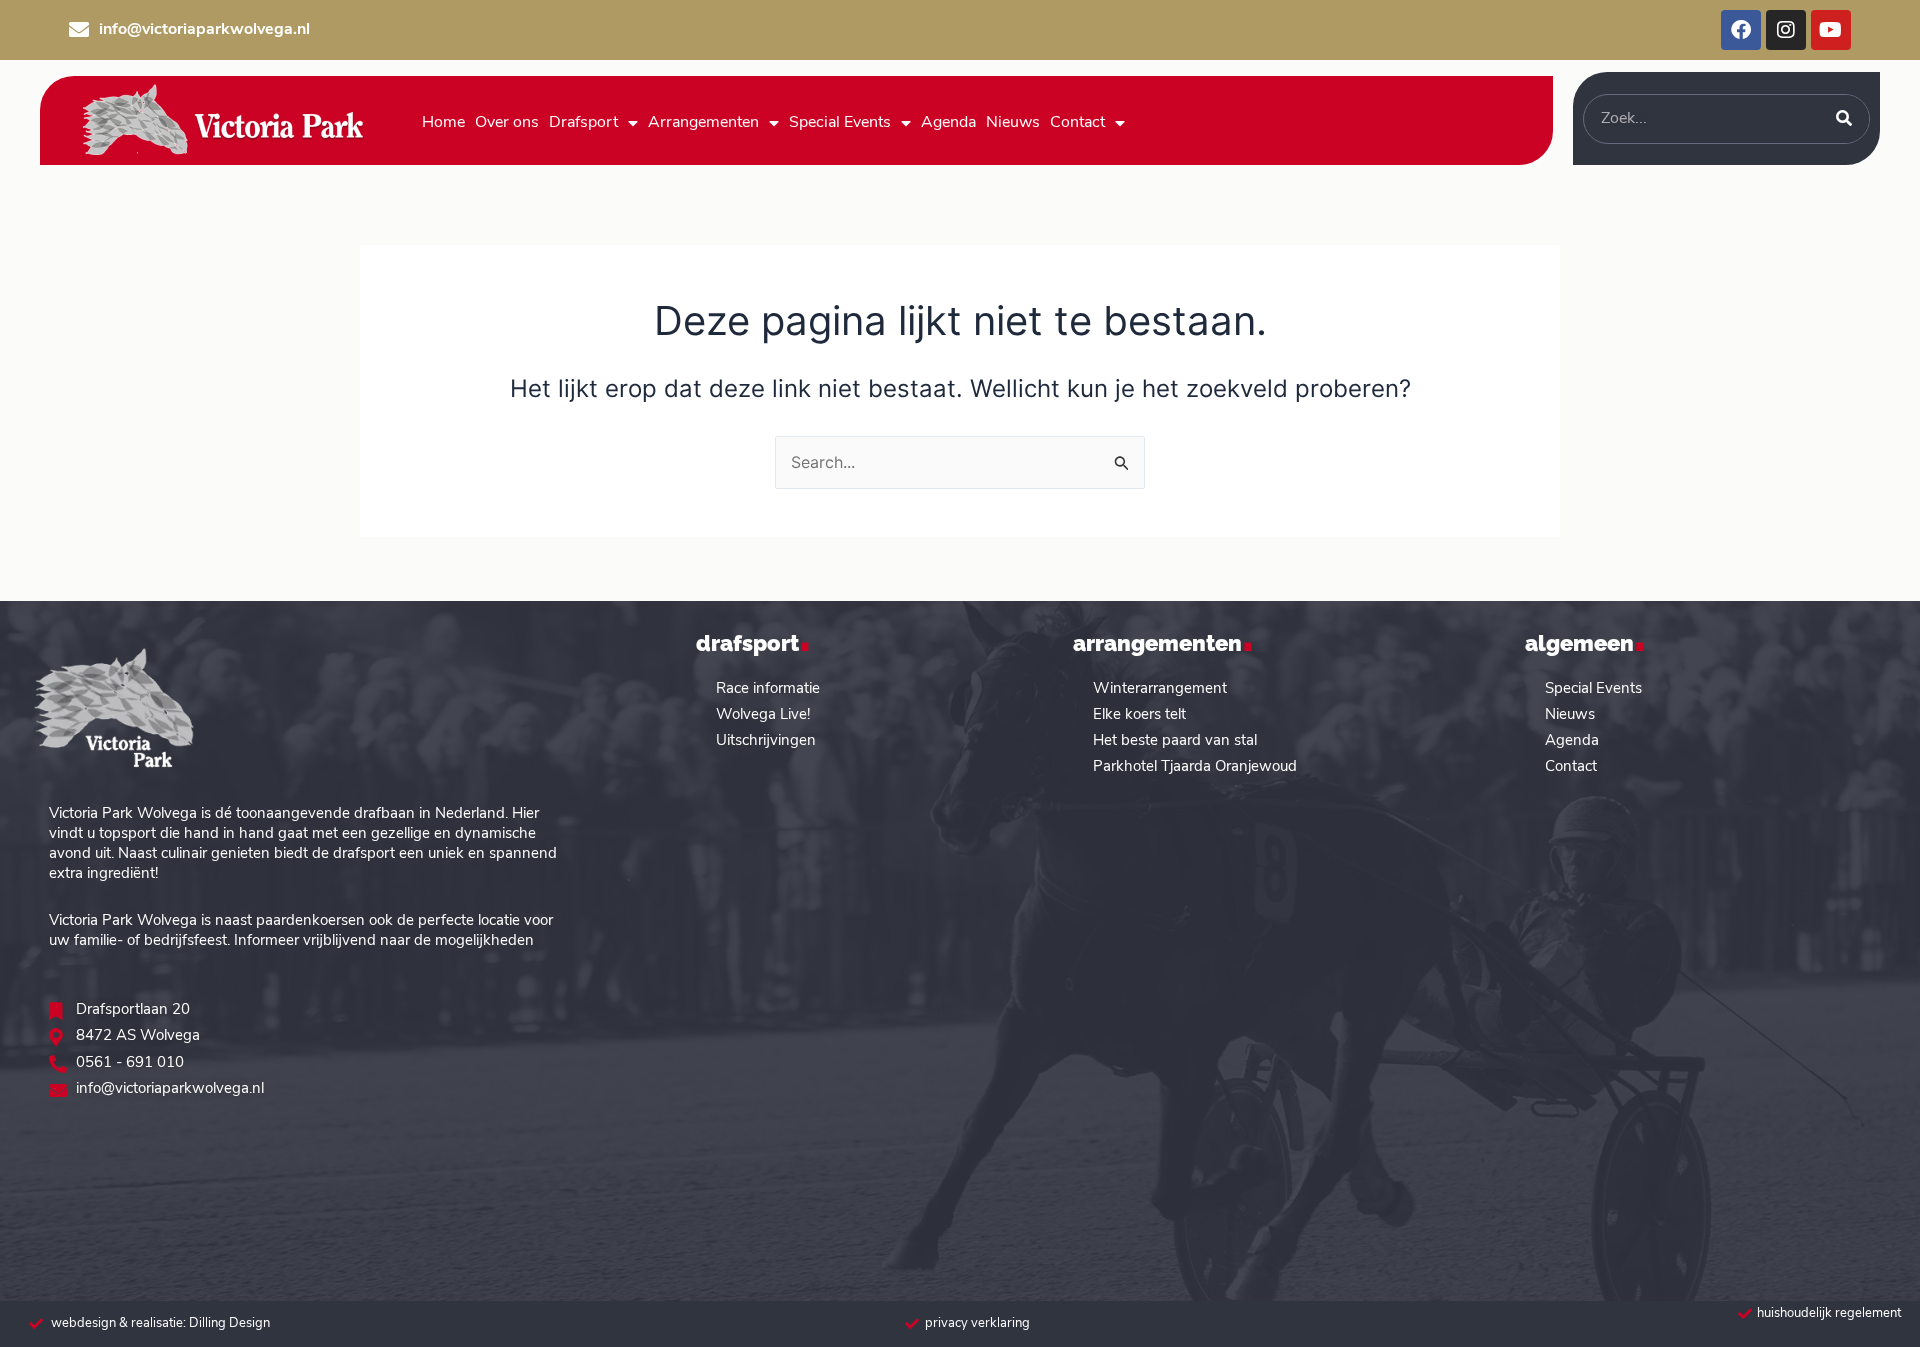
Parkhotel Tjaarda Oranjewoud (1195, 767)
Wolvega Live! (763, 715)
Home (443, 123)
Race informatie (768, 689)
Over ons (507, 123)
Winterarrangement (1160, 689)
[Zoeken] (1844, 119)
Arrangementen (703, 123)
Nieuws (1013, 123)
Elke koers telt (1139, 715)
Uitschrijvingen (766, 741)
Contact (1077, 123)
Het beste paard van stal (1175, 741)
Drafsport (583, 123)
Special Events (840, 123)
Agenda (948, 123)
